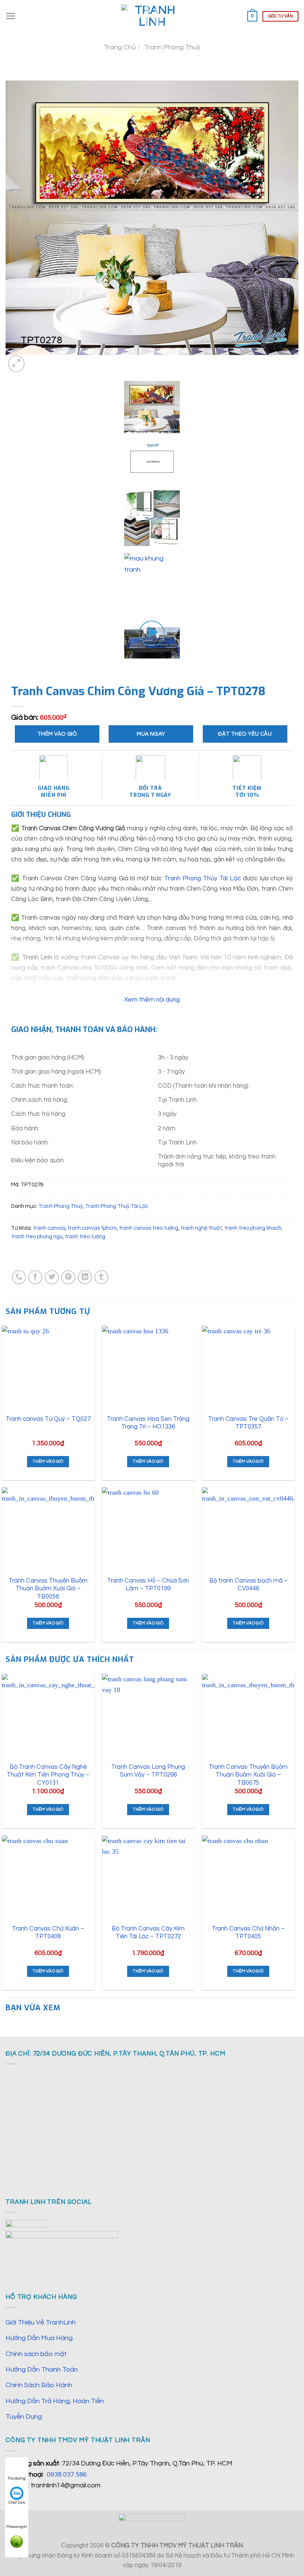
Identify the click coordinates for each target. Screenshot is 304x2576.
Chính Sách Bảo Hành (39, 2385)
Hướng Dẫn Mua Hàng (39, 2338)
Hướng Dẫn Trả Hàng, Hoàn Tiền (55, 2401)
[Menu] (11, 16)
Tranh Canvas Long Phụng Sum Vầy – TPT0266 (148, 1771)
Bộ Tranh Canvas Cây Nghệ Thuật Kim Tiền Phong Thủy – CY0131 (48, 1775)
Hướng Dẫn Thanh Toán (42, 2370)
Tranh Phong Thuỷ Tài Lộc (117, 1206)
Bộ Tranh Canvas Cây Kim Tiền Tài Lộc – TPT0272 (148, 1933)
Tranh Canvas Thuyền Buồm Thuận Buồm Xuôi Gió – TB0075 (248, 1775)
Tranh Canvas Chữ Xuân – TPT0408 (48, 1933)
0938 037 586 (67, 2475)
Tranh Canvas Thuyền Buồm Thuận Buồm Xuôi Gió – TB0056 (48, 1588)
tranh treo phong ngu (37, 1237)
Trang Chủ (120, 47)
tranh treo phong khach (253, 1228)
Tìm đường (17, 2478)
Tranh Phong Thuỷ (172, 47)
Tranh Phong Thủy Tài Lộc (203, 878)
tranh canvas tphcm (92, 1228)
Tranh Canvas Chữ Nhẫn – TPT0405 (248, 1933)
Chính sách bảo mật (36, 2354)
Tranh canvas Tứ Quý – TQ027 (48, 1419)
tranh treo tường (85, 1237)
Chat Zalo (17, 2503)
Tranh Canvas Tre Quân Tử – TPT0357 (248, 1423)
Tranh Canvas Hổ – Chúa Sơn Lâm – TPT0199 (148, 1585)
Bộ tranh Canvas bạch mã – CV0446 (248, 1585)
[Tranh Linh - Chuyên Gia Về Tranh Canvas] (152, 16)
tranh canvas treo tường (149, 1228)
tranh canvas (49, 1228)
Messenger (17, 2527)
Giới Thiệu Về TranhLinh (41, 2322)
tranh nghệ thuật (201, 1228)
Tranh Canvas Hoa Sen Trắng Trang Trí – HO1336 (148, 1423)
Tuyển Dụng (24, 2417)
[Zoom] (16, 364)
